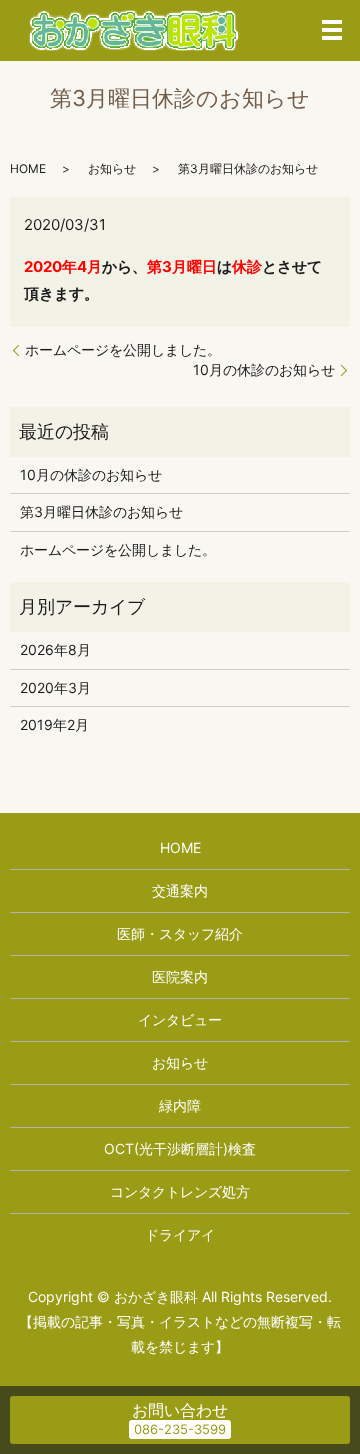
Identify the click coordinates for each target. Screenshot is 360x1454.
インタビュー (180, 1019)
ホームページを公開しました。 (123, 349)
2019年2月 (54, 724)
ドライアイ (180, 1234)
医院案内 (180, 976)
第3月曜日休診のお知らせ (101, 511)
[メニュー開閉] (332, 30)
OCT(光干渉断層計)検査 (180, 1148)
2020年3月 (55, 687)
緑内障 (180, 1105)
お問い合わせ (180, 1410)
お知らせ (112, 168)
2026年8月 (55, 649)
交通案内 (180, 890)
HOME (28, 168)
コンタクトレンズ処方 (180, 1191)
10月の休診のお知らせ (264, 369)
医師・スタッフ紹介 (180, 933)
